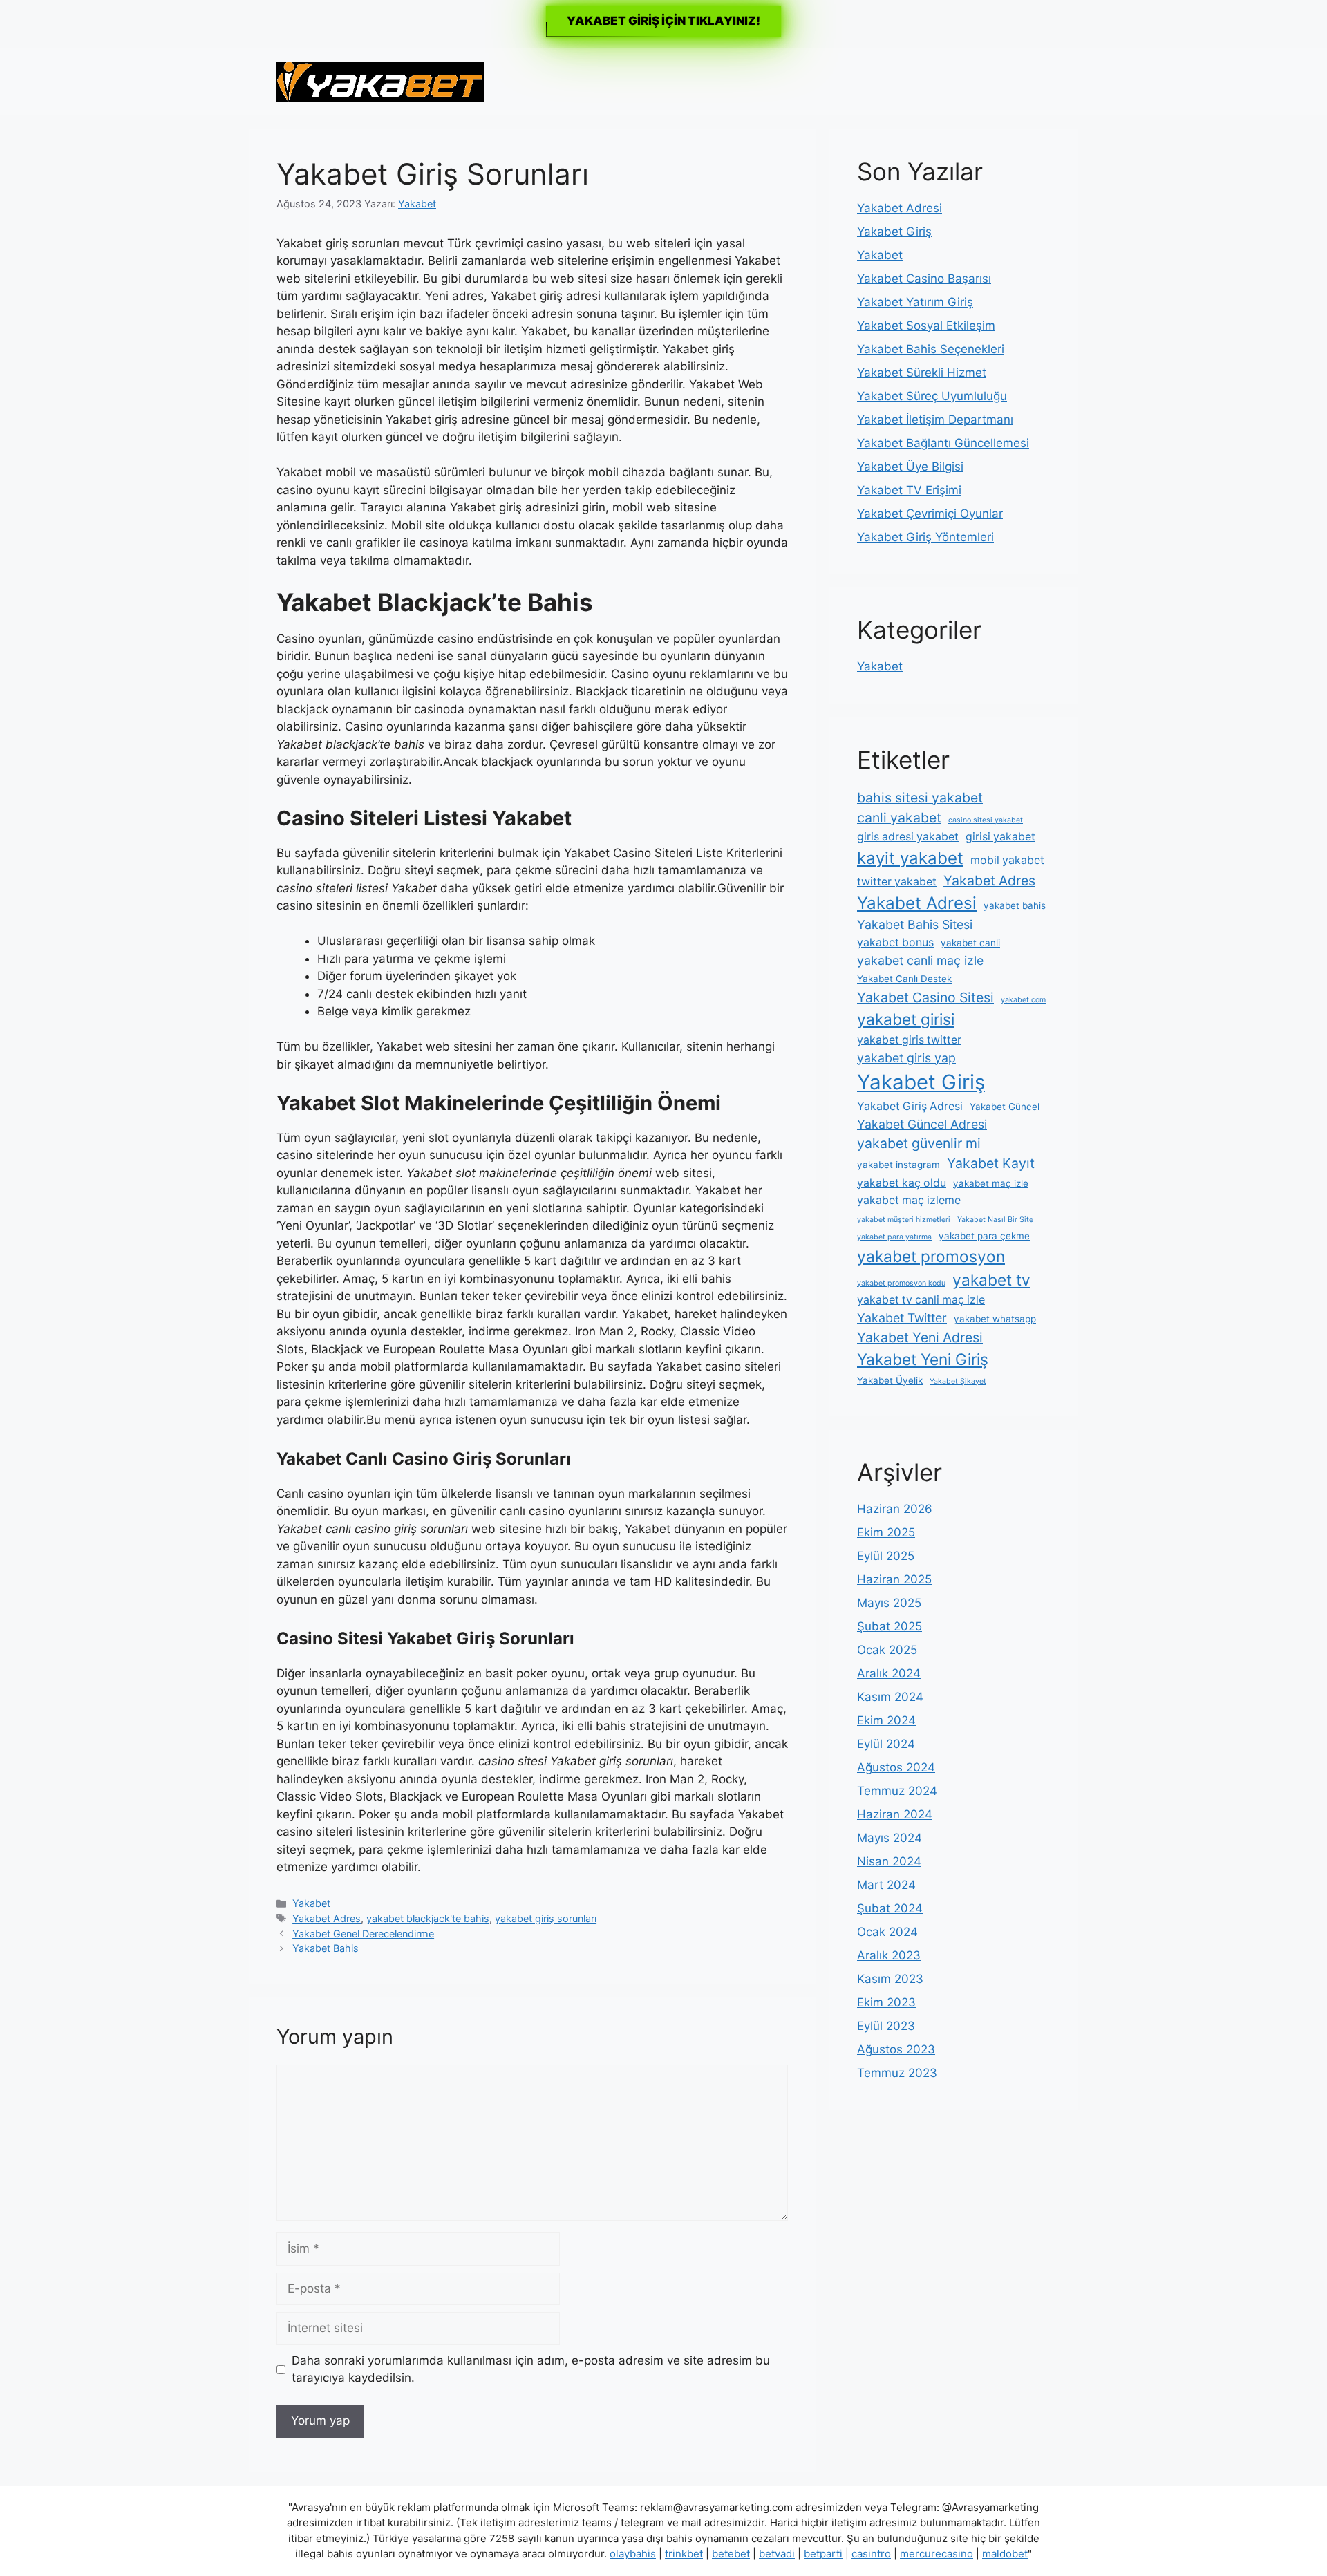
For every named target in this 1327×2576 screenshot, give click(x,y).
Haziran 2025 (894, 1579)
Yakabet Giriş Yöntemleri (925, 537)
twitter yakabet (897, 882)
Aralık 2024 (889, 1673)
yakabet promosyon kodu (901, 1283)
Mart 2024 (886, 1885)
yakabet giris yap (906, 1058)
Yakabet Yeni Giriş (923, 1359)
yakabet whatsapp (995, 1319)
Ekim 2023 (886, 2002)
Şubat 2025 (890, 1626)
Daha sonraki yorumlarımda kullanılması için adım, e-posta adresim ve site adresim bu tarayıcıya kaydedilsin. (531, 2369)
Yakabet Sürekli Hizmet (922, 373)
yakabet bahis (1015, 905)
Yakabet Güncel (1005, 1107)
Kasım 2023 (890, 1979)
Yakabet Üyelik (890, 1380)
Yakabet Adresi (900, 208)
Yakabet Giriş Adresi (910, 1106)
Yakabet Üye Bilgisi (910, 467)
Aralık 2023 (889, 1955)
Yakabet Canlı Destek (904, 979)
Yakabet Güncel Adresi (922, 1124)
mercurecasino (937, 2554)
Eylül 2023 (886, 2026)
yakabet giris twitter (909, 1040)
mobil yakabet (1007, 860)
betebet (731, 2554)
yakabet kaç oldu (902, 1183)
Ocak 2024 (887, 1932)
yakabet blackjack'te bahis (428, 1918)
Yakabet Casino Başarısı (924, 279)
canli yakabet (899, 818)
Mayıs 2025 (889, 1603)
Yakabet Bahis (326, 1948)
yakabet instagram (898, 1165)
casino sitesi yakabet (986, 820)
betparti (823, 2554)
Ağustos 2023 (896, 2049)
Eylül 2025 (886, 1556)
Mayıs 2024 (890, 1838)
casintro (871, 2554)
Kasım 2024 (890, 1697)
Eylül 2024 (886, 1744)
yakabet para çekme (984, 1236)
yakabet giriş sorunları (546, 1918)
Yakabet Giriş (894, 232)
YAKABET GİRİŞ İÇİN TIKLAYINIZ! (663, 21)
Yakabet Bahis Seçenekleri (931, 349)
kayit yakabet (910, 858)
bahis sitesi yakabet (920, 798)
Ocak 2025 (887, 1650)
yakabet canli (970, 943)
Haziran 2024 (895, 1814)
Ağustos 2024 (896, 1767)
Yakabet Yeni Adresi (920, 1337)
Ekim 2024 (886, 1720)
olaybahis (633, 2554)
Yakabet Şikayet (958, 1381)
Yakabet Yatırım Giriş (915, 302)
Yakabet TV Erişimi (909, 490)
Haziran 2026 (895, 1509)
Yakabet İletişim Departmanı (935, 420)
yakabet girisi (906, 1019)
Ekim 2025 (886, 1532)
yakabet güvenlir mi (919, 1143)
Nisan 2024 (889, 1861)
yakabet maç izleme (909, 1200)
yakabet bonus (895, 942)
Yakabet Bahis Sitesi (915, 924)
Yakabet (311, 1903)
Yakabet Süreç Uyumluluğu (932, 396)
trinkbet (684, 2554)
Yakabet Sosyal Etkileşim (926, 326)
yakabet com (1023, 1000)
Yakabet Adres (327, 1918)
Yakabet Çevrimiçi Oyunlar (930, 514)
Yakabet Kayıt (991, 1163)
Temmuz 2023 (897, 2073)
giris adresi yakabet (908, 837)
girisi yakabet (1000, 837)
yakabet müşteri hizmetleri (904, 1220)
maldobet (1005, 2554)
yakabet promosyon (931, 1256)
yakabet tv (991, 1280)
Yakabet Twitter (902, 1318)
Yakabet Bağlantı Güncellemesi (943, 443)
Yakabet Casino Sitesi (925, 997)
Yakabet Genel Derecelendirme (363, 1934)
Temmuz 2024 (897, 1791)
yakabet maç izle (991, 1183)
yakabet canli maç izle (920, 960)
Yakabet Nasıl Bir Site (995, 1220)
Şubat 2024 (890, 1908)
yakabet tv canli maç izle (921, 1300)
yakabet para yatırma (894, 1237)
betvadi (777, 2554)
